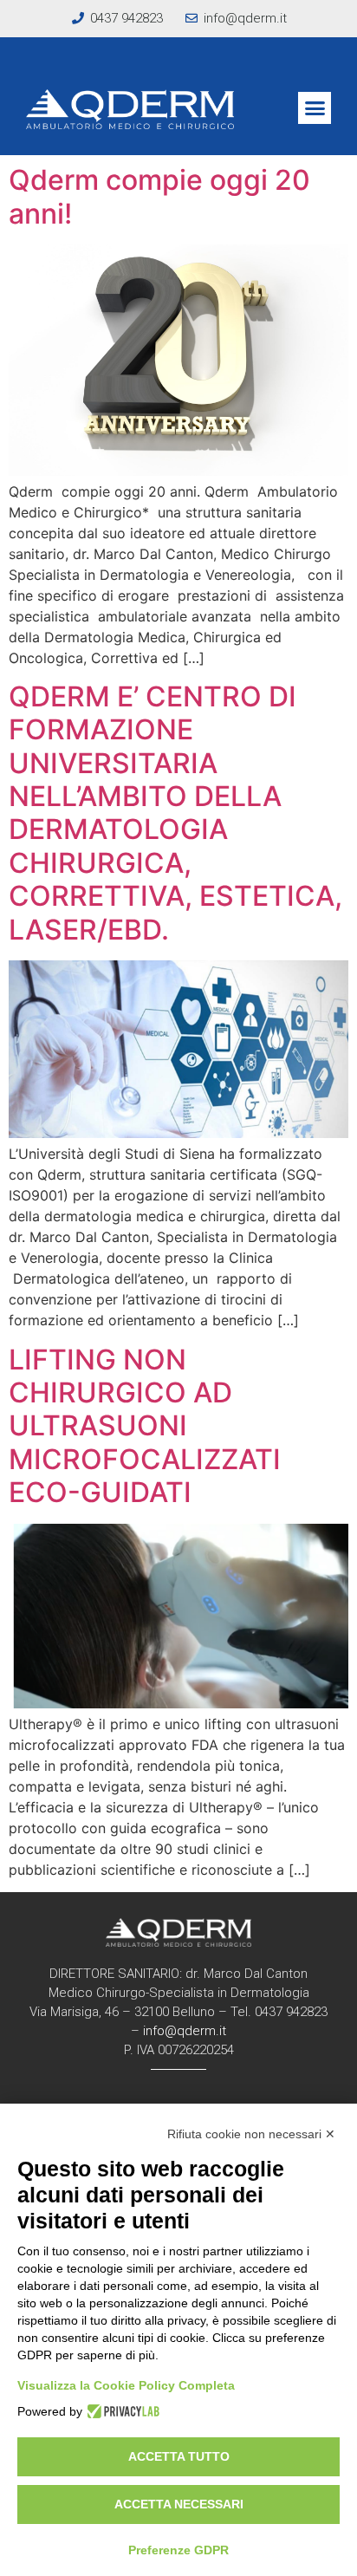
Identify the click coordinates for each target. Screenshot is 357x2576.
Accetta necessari (179, 2504)
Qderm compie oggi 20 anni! (159, 196)
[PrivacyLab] (121, 2411)
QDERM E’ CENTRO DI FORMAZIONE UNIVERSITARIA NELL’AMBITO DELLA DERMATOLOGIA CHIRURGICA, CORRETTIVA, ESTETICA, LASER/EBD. (175, 813)
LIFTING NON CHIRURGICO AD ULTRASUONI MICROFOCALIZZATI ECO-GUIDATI (145, 1426)
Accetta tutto (179, 2456)
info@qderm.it (185, 2031)
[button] (315, 108)
